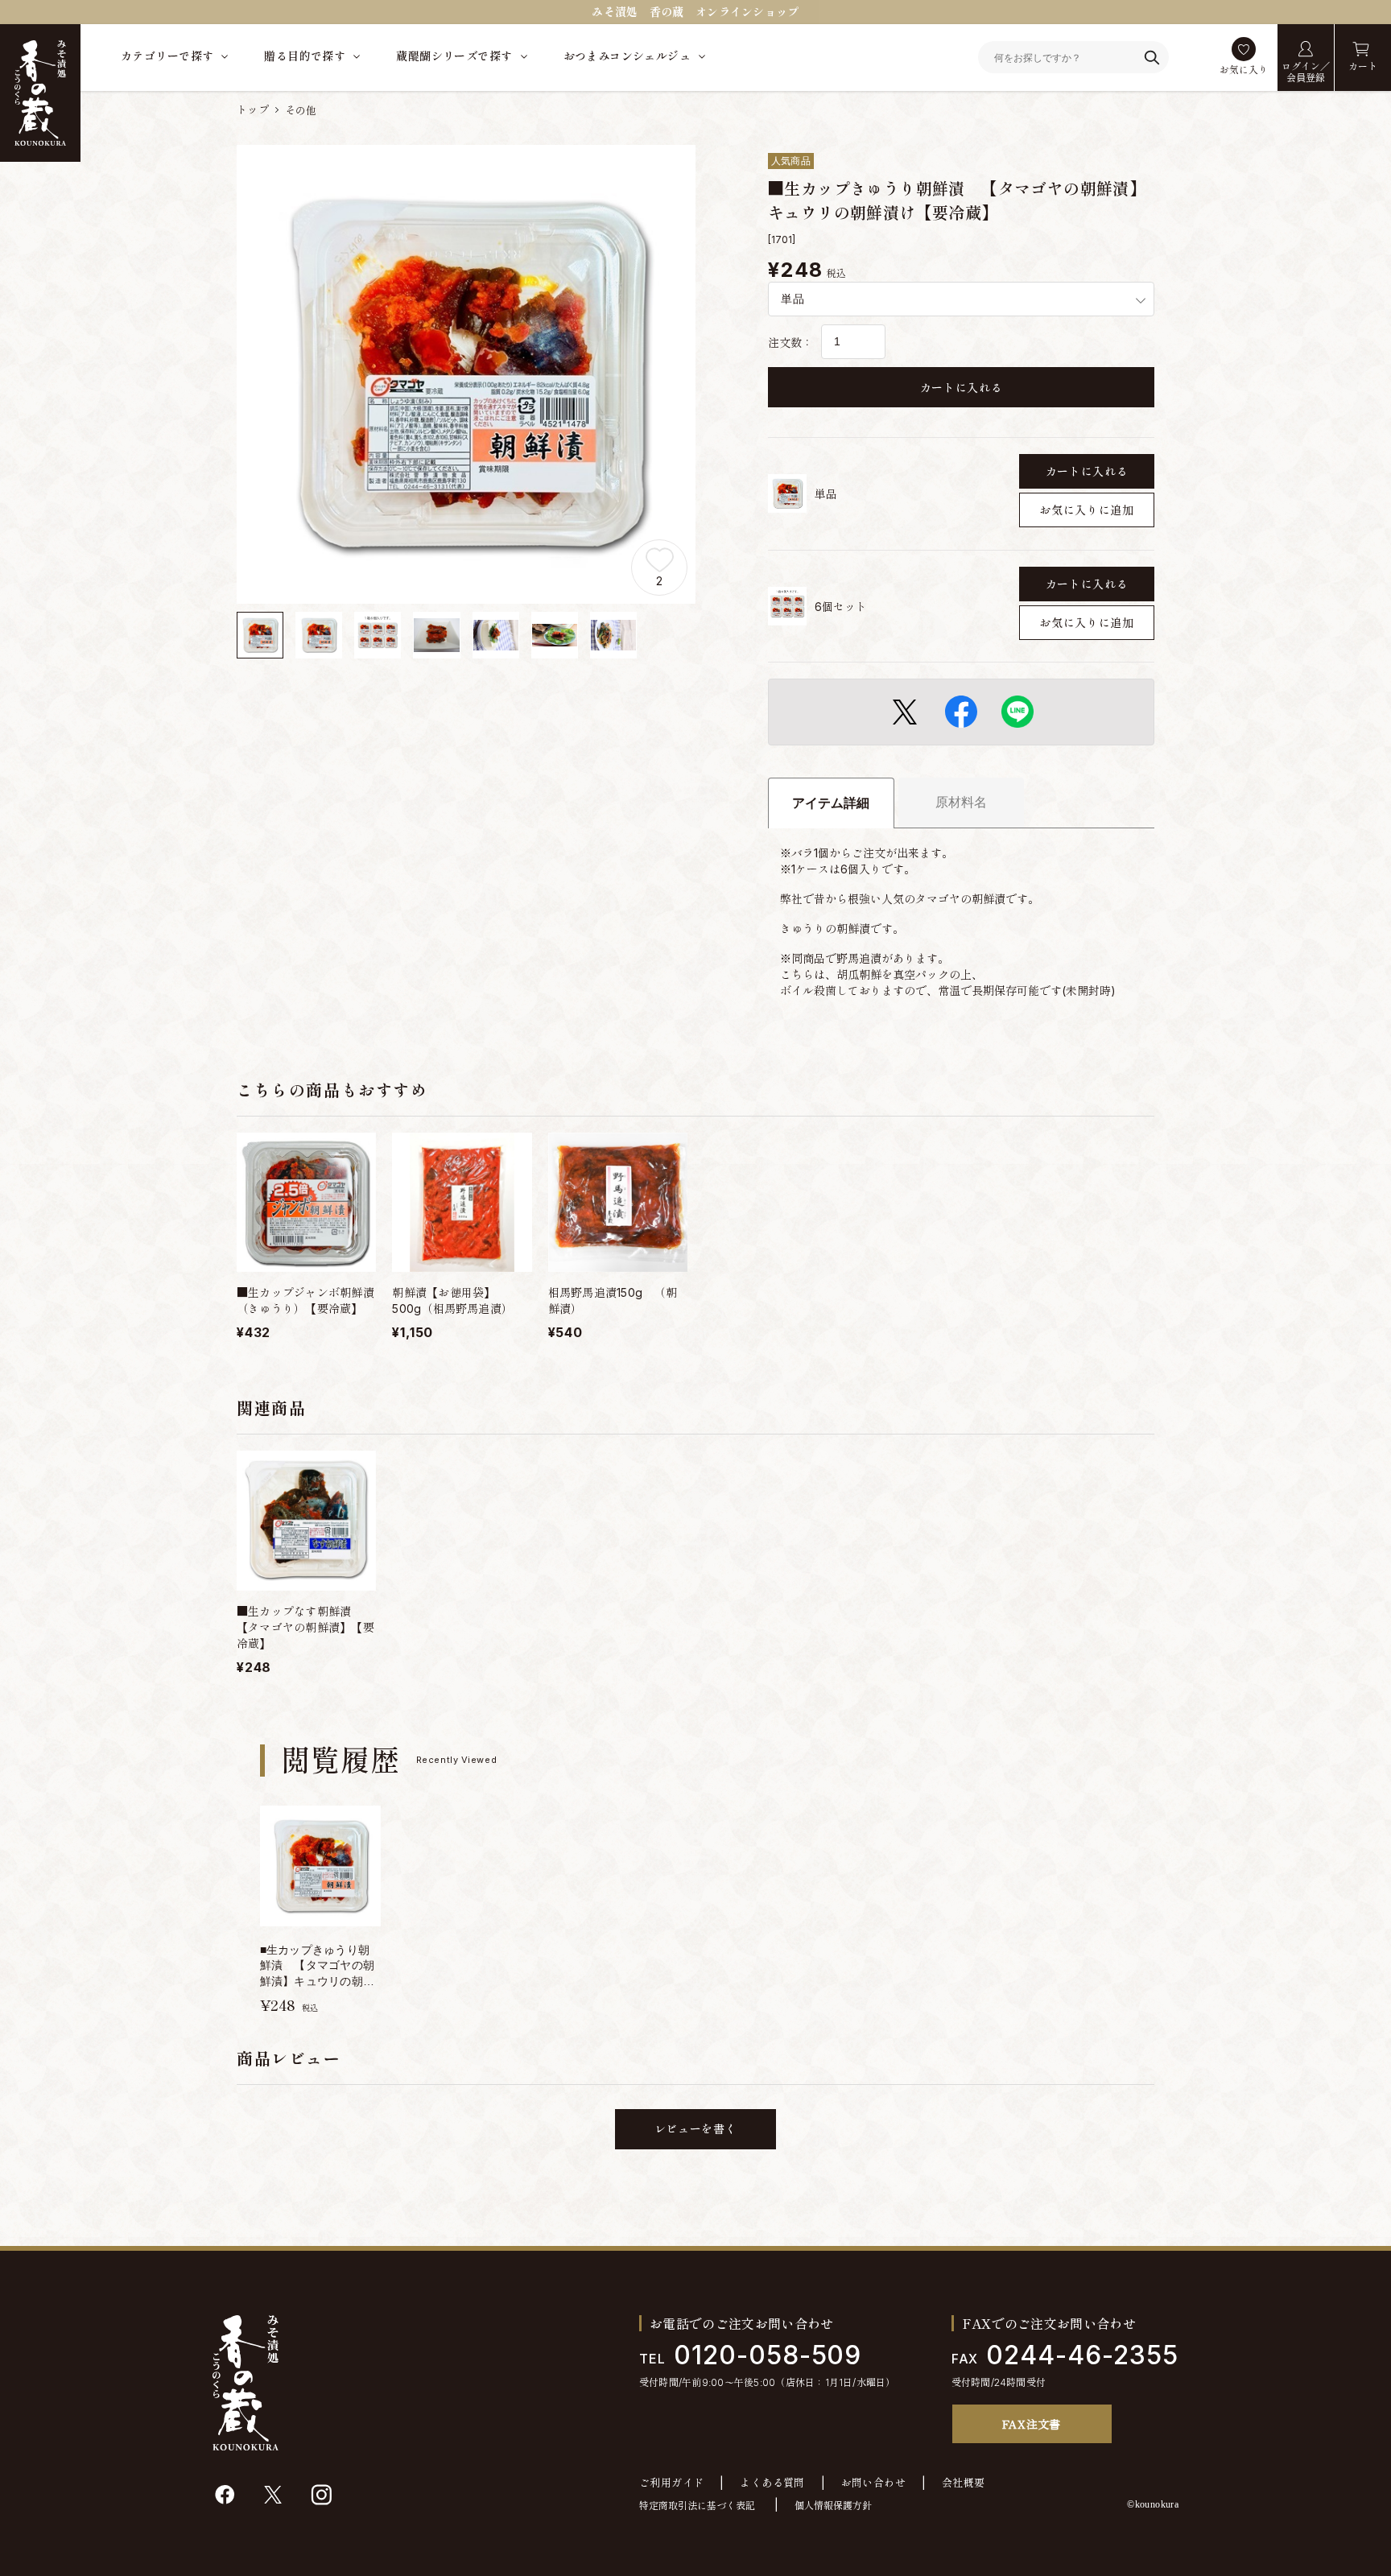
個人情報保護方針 (833, 2506)
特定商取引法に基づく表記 (697, 2506)
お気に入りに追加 (1087, 510)
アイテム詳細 (831, 803)
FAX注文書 (1032, 2424)
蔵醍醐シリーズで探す (454, 56)
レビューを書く (696, 2129)
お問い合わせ (873, 2483)
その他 (301, 110)
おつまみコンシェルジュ (627, 56)
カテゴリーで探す (167, 56)
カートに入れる (962, 388)
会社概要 (964, 2483)
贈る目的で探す (305, 56)
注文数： (790, 343)
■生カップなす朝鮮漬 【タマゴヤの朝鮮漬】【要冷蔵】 (305, 1627)
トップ (253, 109)
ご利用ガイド (671, 2483)
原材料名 (961, 802)
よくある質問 (772, 2483)
